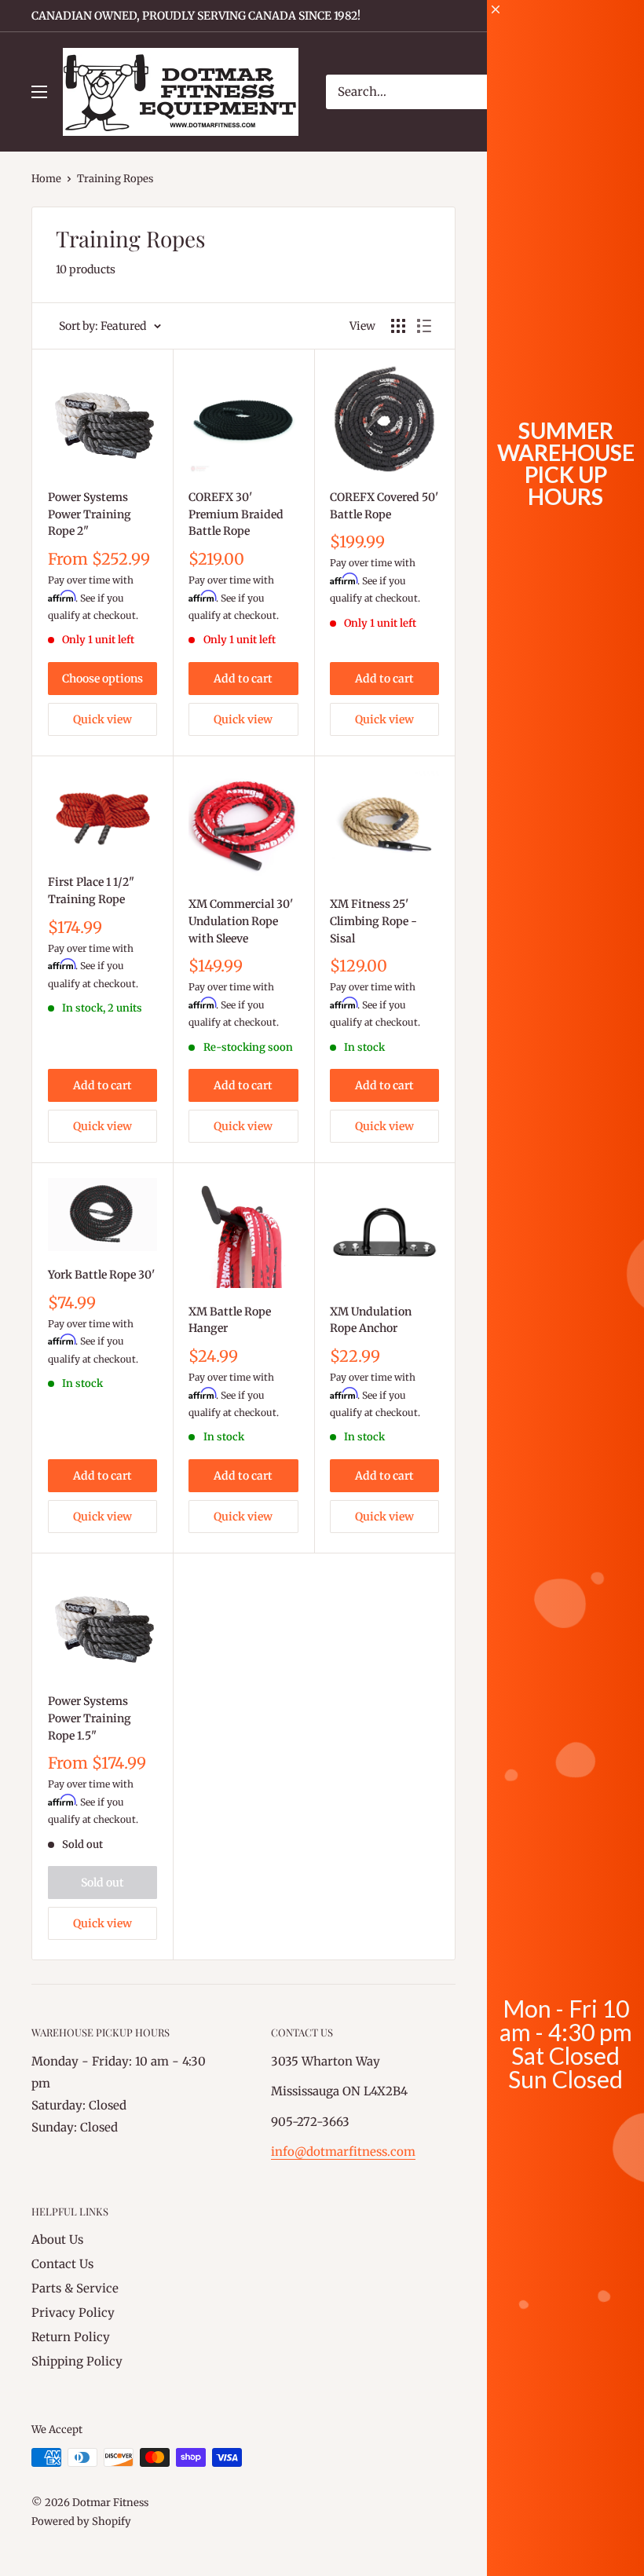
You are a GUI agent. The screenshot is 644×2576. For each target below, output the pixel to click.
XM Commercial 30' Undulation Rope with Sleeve (241, 921)
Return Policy (71, 2337)
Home (46, 179)
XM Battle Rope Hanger (230, 1320)
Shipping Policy (77, 2361)
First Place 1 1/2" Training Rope (91, 891)
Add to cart (243, 679)
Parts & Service (75, 2288)
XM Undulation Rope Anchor (371, 1320)
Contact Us (62, 2264)
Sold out (102, 1883)
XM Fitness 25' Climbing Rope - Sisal (373, 921)
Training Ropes (115, 179)
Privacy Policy (73, 2313)
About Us (57, 2239)
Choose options (102, 679)
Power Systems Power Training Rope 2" (90, 514)
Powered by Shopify (81, 2521)
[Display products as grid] (398, 326)
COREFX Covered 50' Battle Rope (384, 506)
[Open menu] (39, 92)
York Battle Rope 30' (101, 1275)
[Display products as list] (424, 326)
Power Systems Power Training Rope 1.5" (90, 1718)
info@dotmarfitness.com (343, 2152)
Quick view (102, 719)
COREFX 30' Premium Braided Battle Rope (236, 514)
